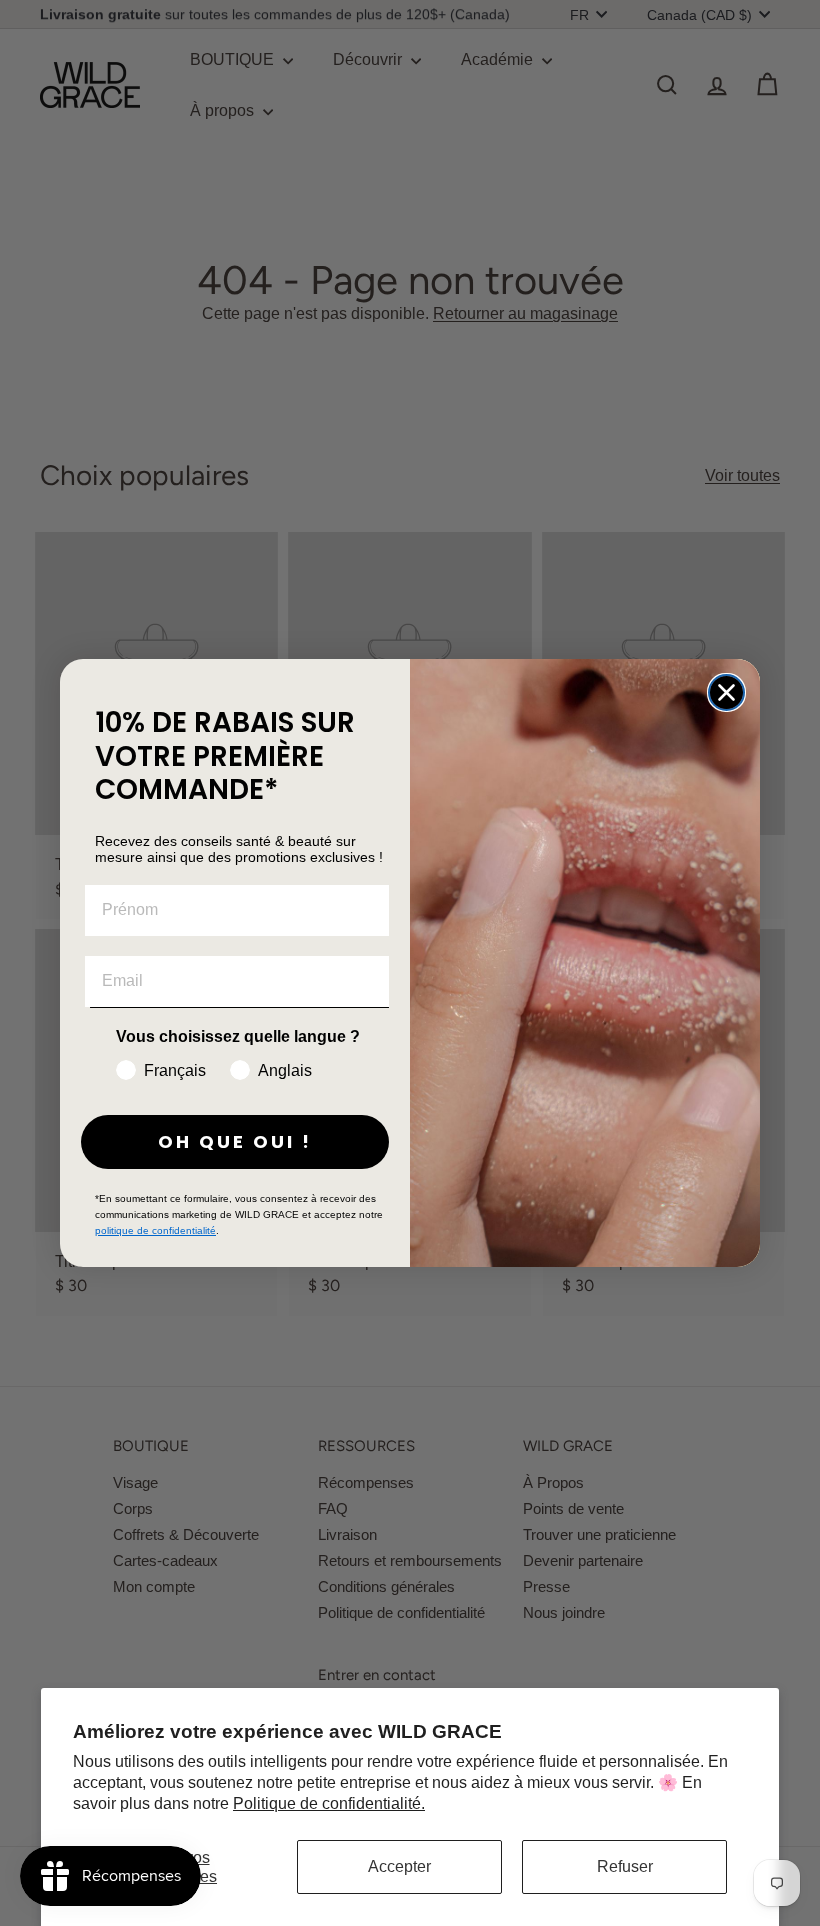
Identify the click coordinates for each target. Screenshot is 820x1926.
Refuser (625, 1866)
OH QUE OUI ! (235, 1141)
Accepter (399, 1866)
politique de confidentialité (155, 1230)
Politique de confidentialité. (329, 1803)
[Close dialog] (726, 692)
